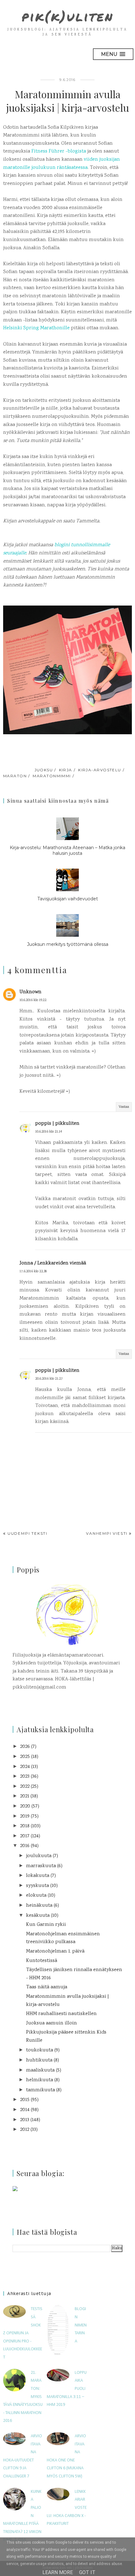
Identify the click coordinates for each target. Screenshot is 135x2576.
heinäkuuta (39, 1906)
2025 (25, 1757)
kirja (66, 770)
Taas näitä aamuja (47, 1987)
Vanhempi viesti (107, 1533)
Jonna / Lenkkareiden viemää (53, 1263)
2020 (25, 1806)
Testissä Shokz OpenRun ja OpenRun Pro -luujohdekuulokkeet (23, 2333)
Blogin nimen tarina (81, 2325)
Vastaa (124, 1107)
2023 (25, 1777)
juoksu (44, 770)
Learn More (58, 2572)
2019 (25, 1816)
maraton (15, 776)
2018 (25, 1826)
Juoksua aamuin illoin (51, 2023)
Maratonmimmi (52, 776)
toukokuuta (40, 2050)
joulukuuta (39, 1856)
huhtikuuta (39, 2060)
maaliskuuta (40, 2070)
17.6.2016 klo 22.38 (33, 1272)
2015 (25, 2100)
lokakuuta (38, 1876)
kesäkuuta (38, 1916)
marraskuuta (41, 1866)
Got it (87, 2572)
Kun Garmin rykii (46, 1925)
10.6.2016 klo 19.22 (33, 1000)
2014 (25, 2110)
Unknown (30, 992)
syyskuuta (38, 1886)
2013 (25, 2120)
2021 (25, 1796)
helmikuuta (40, 2080)
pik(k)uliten (68, 16)
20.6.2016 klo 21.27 (49, 1379)
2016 (25, 1846)
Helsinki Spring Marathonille (36, 328)
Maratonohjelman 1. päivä (55, 1951)
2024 (25, 1767)
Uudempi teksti (27, 1533)
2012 (25, 2130)
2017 (25, 1836)
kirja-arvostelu (100, 770)
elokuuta (36, 1896)
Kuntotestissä (42, 1961)
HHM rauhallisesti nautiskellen (61, 2014)
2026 (25, 1747)
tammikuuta (40, 2090)
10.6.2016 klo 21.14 (49, 1132)
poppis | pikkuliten (57, 1124)
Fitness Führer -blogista (59, 151)
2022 (25, 1787)
